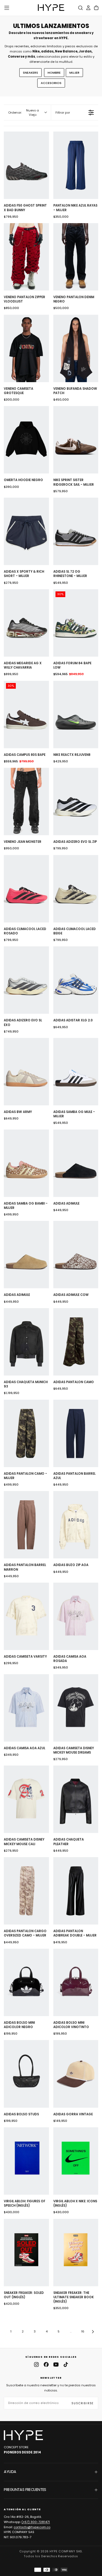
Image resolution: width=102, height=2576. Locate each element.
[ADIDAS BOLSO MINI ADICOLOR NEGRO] (26, 1982)
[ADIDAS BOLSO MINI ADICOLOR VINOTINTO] (76, 1982)
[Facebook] (46, 2365)
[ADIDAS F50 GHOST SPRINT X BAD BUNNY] (26, 165)
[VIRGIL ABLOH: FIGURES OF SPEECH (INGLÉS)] (26, 2161)
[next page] (93, 2332)
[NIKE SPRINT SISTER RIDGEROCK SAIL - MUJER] (76, 440)
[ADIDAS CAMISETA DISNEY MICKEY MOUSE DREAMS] (76, 1708)
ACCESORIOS (51, 83)
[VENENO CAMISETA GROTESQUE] (26, 348)
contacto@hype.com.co (32, 2527)
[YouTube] (56, 2365)
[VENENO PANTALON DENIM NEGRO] (76, 257)
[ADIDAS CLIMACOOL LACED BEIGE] (76, 889)
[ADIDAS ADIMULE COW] (76, 1255)
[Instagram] (36, 2365)
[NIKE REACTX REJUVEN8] (76, 715)
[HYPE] (23, 2435)
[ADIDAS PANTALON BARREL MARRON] (26, 1525)
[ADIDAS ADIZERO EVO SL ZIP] (76, 802)
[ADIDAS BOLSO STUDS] (26, 2074)
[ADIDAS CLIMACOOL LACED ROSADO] (26, 889)
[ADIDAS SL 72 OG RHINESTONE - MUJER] (76, 531)
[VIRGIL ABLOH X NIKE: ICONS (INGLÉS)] (76, 2161)
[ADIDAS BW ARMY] (26, 1072)
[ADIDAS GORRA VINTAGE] (76, 2074)
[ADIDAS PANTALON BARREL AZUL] (76, 1433)
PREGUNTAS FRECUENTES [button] (25, 2490)
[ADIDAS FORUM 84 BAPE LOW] (76, 623)
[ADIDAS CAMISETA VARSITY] (26, 1616)
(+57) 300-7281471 (36, 2522)
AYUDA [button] (10, 2472)
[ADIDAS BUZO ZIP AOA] (76, 1525)
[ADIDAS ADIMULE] (76, 1163)
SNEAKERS (30, 73)
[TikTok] (66, 2365)
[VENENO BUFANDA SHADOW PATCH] (76, 348)
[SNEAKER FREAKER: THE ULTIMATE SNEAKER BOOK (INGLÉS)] (76, 2253)
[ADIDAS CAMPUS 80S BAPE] (26, 715)
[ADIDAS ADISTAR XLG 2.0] (76, 980)
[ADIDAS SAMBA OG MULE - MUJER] (76, 1072)
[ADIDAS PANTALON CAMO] (76, 1342)
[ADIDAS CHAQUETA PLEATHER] (76, 1799)
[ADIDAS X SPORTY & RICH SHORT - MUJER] (26, 531)
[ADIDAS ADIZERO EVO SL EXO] (26, 980)
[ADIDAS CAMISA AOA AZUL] (26, 1708)
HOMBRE (54, 73)
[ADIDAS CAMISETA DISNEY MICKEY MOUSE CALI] (26, 1799)
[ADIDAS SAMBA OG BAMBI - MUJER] (26, 1163)
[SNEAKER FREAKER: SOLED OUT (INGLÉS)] (26, 2253)
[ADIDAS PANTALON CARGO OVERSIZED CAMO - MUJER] (26, 1891)
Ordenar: (24, 113)
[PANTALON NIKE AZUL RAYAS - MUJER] (76, 165)
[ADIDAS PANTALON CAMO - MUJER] (26, 1433)
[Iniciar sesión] (88, 8)
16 (83, 2331)
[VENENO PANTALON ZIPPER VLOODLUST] (26, 257)
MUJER (74, 73)
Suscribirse (83, 2403)
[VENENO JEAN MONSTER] (26, 802)
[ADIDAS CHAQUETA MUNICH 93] (26, 1342)
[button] (7, 8)
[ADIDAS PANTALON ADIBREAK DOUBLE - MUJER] (76, 1891)
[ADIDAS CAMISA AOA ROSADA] (76, 1616)
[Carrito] (96, 8)
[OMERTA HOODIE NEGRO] (26, 440)
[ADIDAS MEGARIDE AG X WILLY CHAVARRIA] (26, 623)
